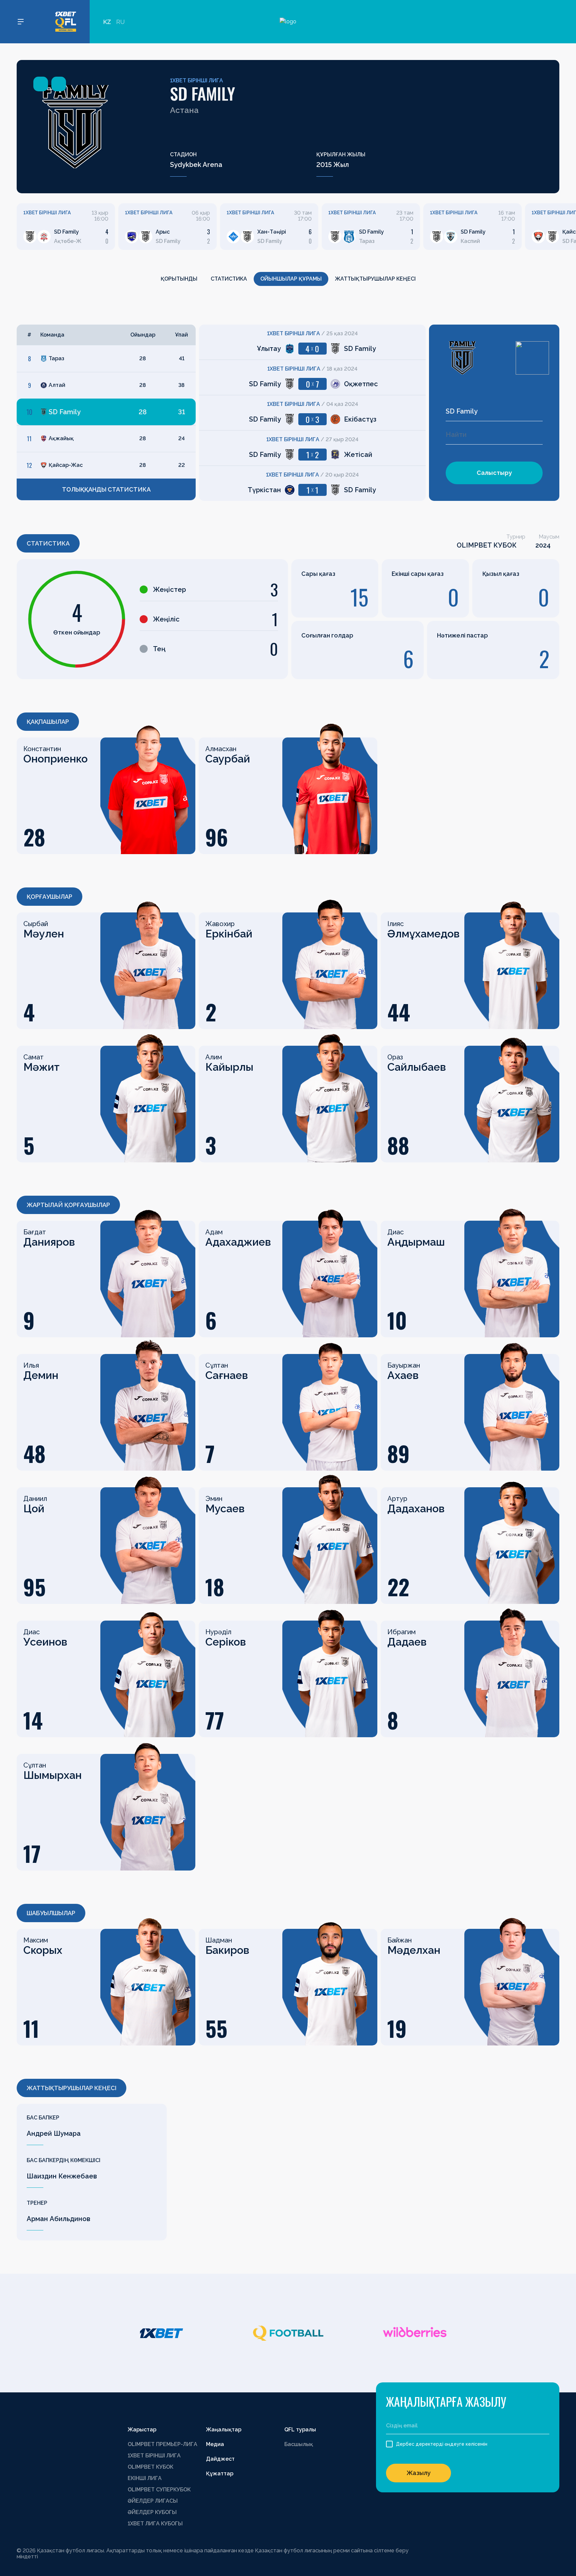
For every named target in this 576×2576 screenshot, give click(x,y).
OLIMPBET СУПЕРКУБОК (159, 2490)
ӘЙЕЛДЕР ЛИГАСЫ (153, 2501)
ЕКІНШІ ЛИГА (145, 2478)
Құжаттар (220, 2474)
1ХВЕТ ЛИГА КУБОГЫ (155, 2524)
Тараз (56, 358)
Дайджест (220, 2459)
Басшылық (299, 2444)
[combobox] (494, 411)
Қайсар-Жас (66, 465)
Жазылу (419, 2473)
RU (120, 22)
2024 (543, 545)
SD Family (65, 412)
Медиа (215, 2444)
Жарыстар (142, 2430)
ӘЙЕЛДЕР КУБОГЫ (152, 2512)
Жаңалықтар (224, 2430)
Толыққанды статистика (106, 489)
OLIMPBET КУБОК (487, 545)
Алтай (57, 385)
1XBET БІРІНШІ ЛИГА (196, 80)
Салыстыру (494, 473)
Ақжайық (61, 438)
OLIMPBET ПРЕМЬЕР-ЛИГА (162, 2444)
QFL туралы (300, 2430)
